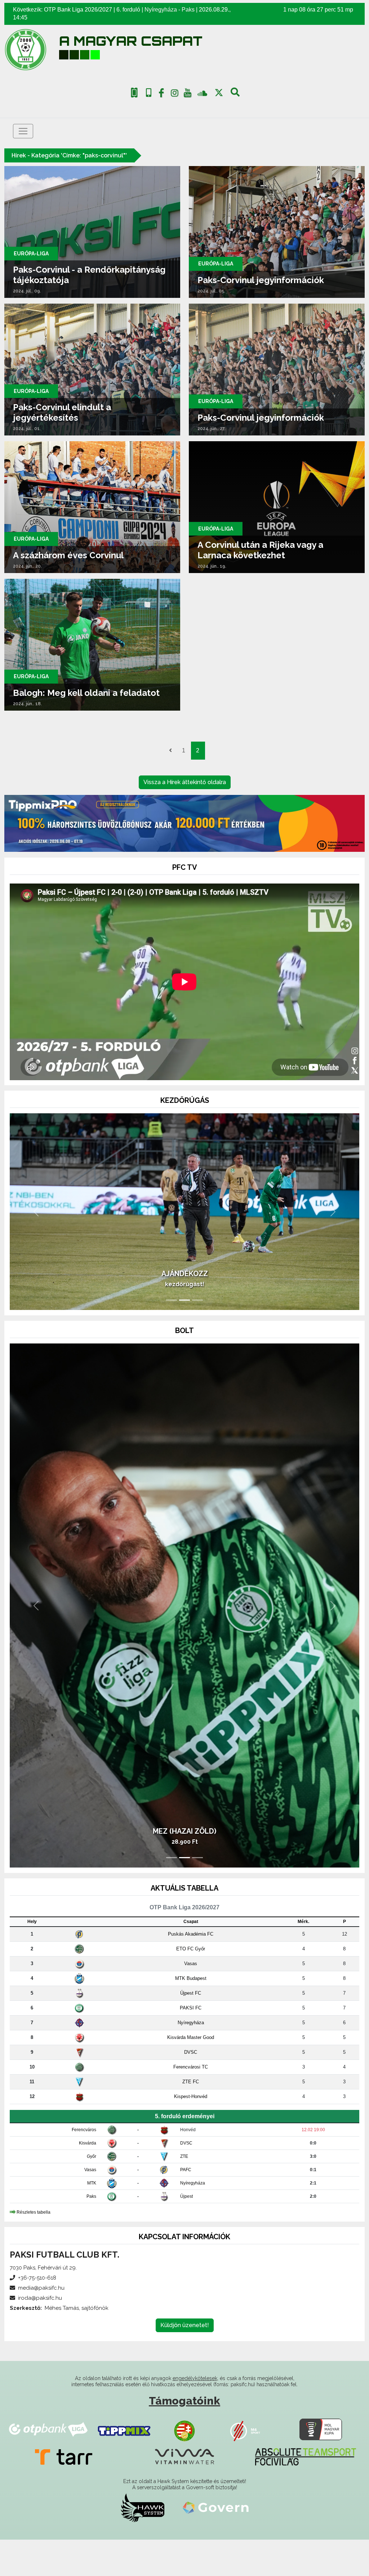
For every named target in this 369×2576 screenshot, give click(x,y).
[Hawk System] (143, 2544)
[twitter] (219, 93)
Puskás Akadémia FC (191, 1970)
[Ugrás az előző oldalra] (170, 751)
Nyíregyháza (161, 10)
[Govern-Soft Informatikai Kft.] (216, 2544)
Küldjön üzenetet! (185, 2362)
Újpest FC (191, 2029)
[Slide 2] (184, 1336)
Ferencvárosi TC (191, 2103)
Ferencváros (84, 2166)
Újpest (186, 2233)
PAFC (186, 2206)
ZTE (184, 2193)
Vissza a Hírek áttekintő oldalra (185, 782)
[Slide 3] (197, 1336)
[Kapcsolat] (149, 93)
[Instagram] (174, 94)
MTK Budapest (191, 2015)
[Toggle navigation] (23, 131)
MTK (92, 2219)
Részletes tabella (34, 2248)
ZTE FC (191, 2118)
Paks (188, 10)
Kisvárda (88, 2179)
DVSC (191, 2088)
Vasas (191, 2000)
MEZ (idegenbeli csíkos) (184, 1868)
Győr (92, 2193)
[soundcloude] (202, 93)
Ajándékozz (185, 1310)
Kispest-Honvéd (191, 2133)
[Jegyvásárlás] (134, 93)
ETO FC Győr (191, 1985)
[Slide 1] (172, 1336)
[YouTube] (188, 94)
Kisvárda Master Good (191, 2074)
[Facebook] (161, 94)
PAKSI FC (191, 2044)
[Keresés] (235, 94)
